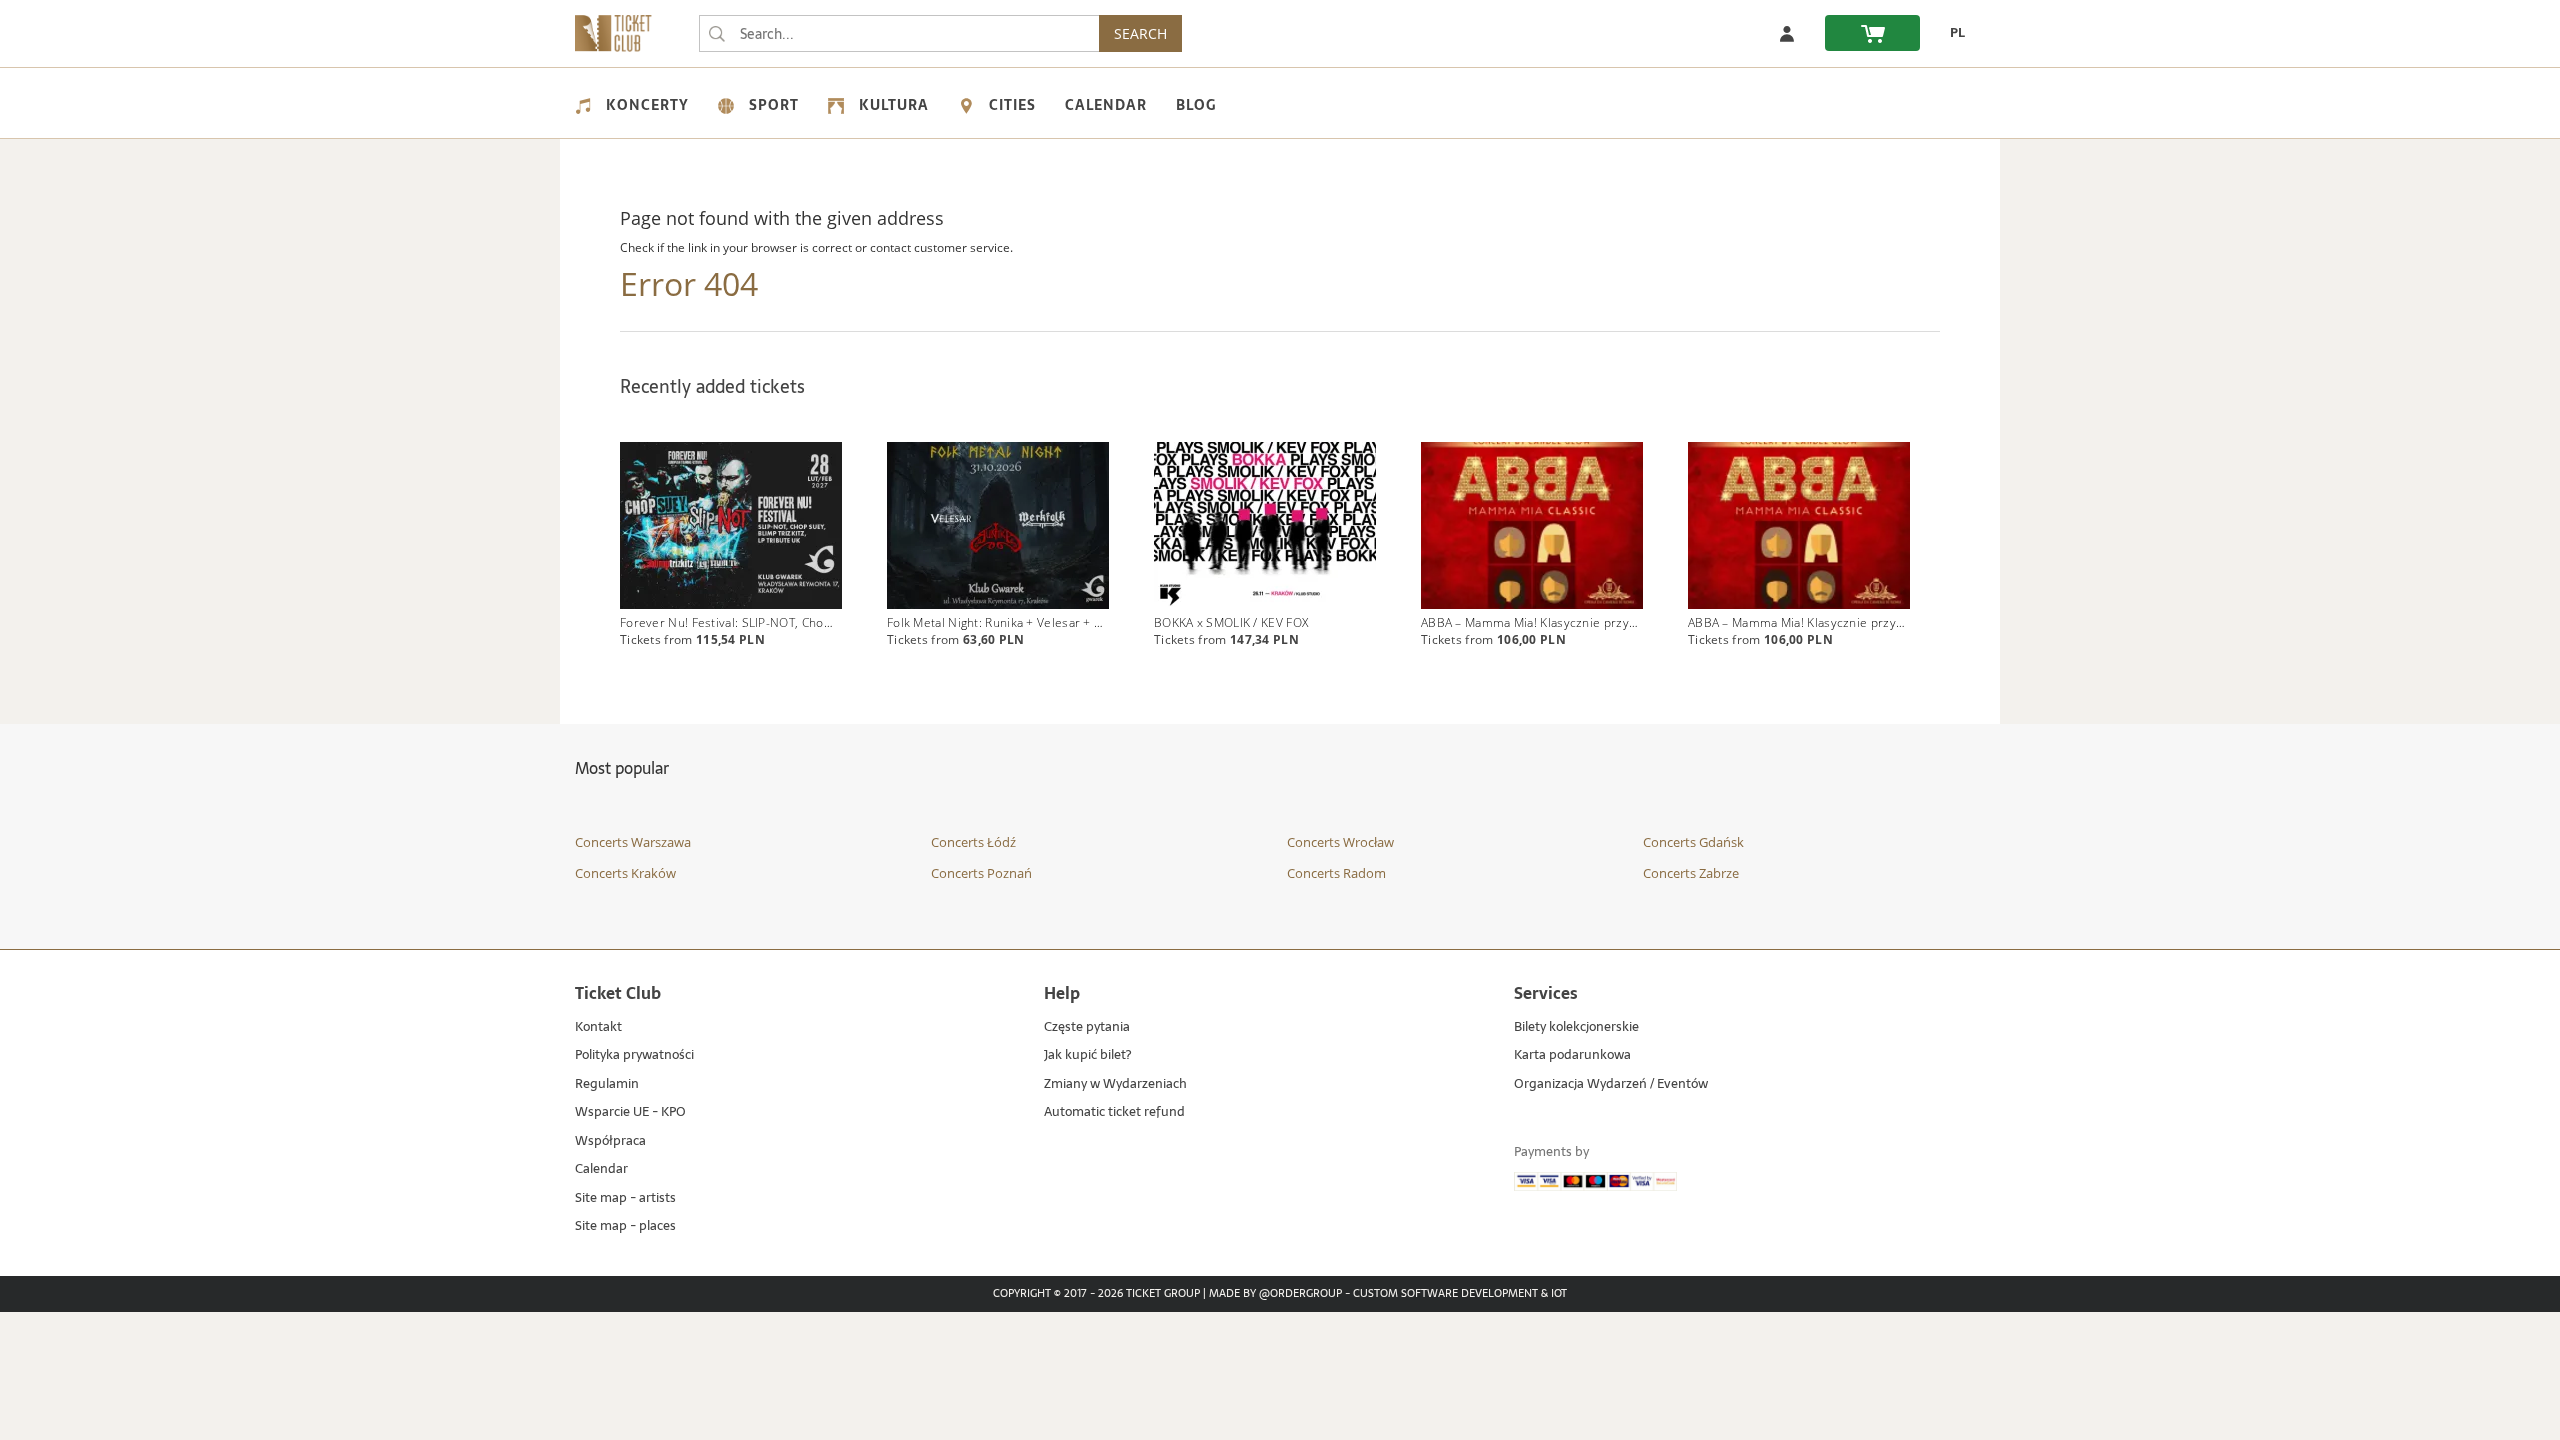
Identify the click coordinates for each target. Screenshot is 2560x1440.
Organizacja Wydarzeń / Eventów (1611, 1084)
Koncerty (647, 105)
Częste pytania (1087, 1027)
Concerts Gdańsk (1693, 842)
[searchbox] (899, 33)
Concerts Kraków (625, 873)
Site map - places (625, 1226)
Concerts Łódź (973, 842)
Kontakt (598, 1027)
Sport (774, 105)
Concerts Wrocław (1340, 842)
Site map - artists (625, 1198)
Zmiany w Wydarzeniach (1115, 1084)
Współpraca (610, 1141)
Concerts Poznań (981, 873)
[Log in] (1787, 33)
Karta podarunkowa (1572, 1055)
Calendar (1106, 105)
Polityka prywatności (634, 1055)
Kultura (894, 105)
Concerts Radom (1336, 873)
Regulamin (607, 1084)
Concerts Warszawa (633, 842)
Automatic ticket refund (1114, 1112)
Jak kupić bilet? (1087, 1055)
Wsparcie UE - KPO (630, 1112)
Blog (1196, 105)
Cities (1012, 105)
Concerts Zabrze (1691, 873)
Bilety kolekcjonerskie (1576, 1027)
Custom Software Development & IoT (1460, 1294)
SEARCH (1140, 33)
